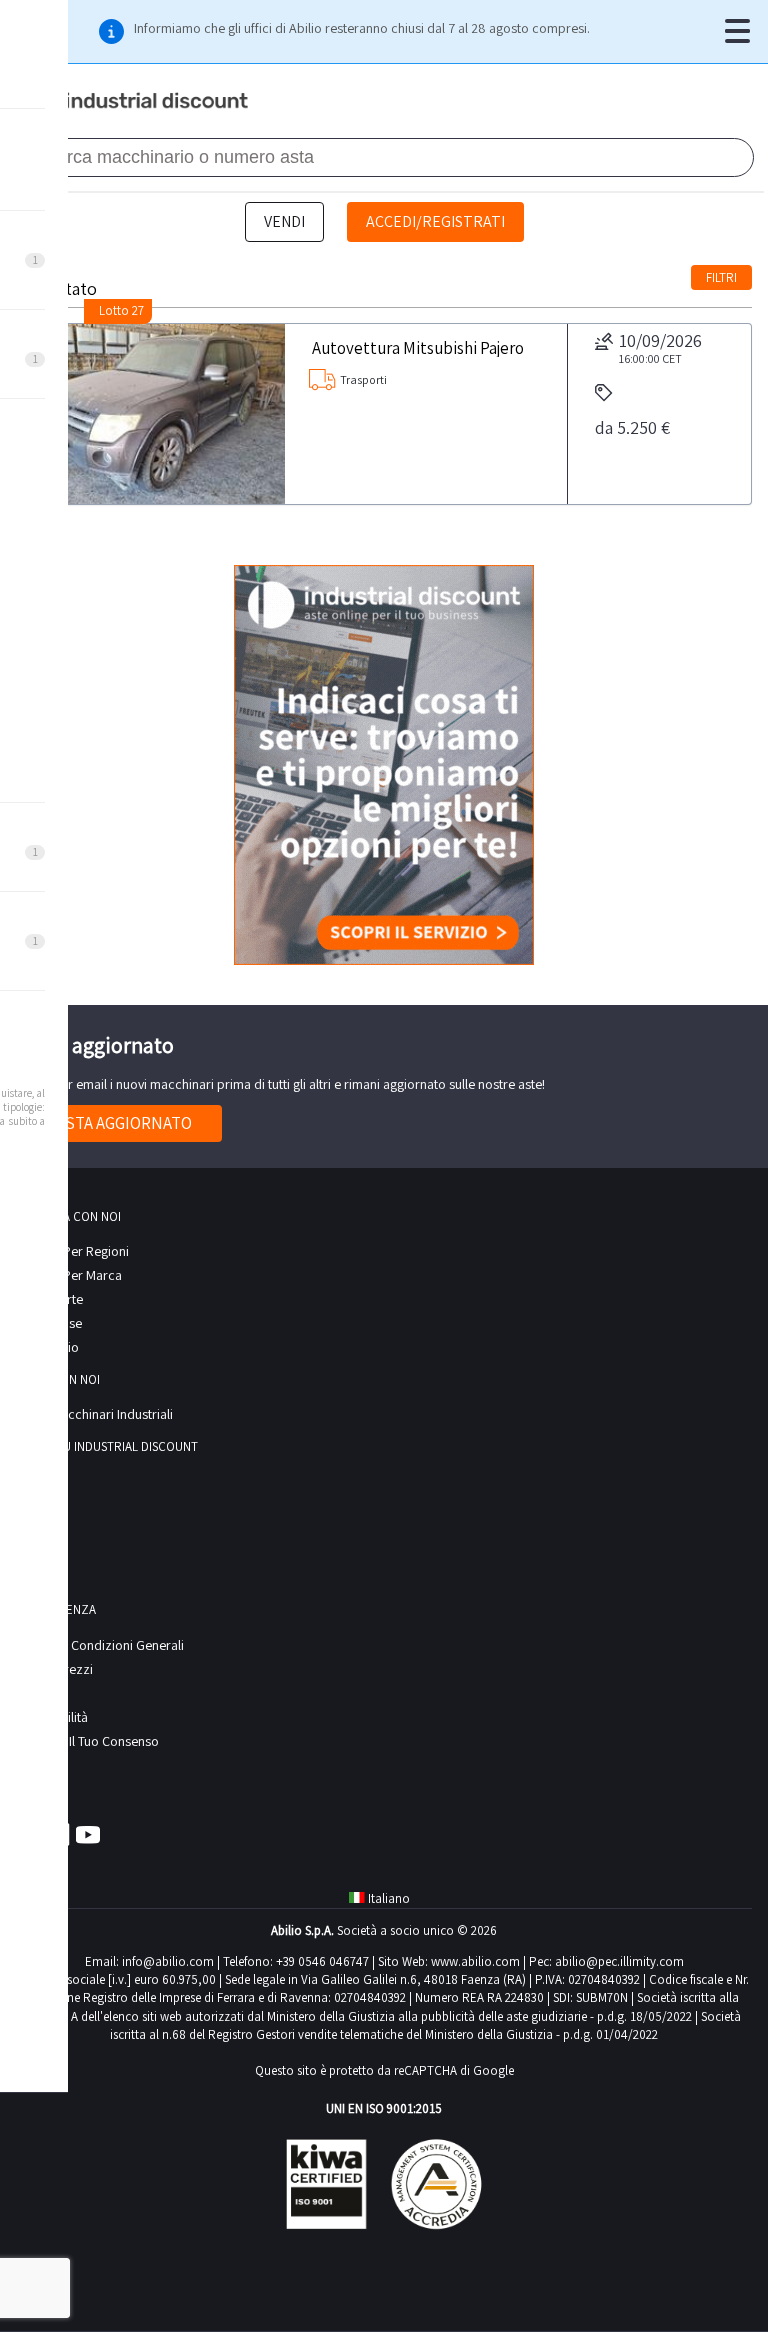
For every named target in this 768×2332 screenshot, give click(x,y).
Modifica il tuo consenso (87, 1741)
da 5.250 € (632, 427)
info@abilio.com (168, 1961)
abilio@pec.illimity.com (619, 1961)
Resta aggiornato (119, 1123)
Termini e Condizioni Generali (100, 1645)
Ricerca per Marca (69, 1275)
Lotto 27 (121, 310)
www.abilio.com (475, 1961)
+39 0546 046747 (322, 1961)
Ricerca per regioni (72, 1251)
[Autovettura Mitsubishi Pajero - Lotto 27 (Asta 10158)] (151, 414)
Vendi (284, 221)
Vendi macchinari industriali (94, 1414)
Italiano (389, 1898)
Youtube (88, 1834)
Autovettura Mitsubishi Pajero (418, 347)
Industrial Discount (134, 102)
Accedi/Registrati (435, 221)
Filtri (721, 277)
